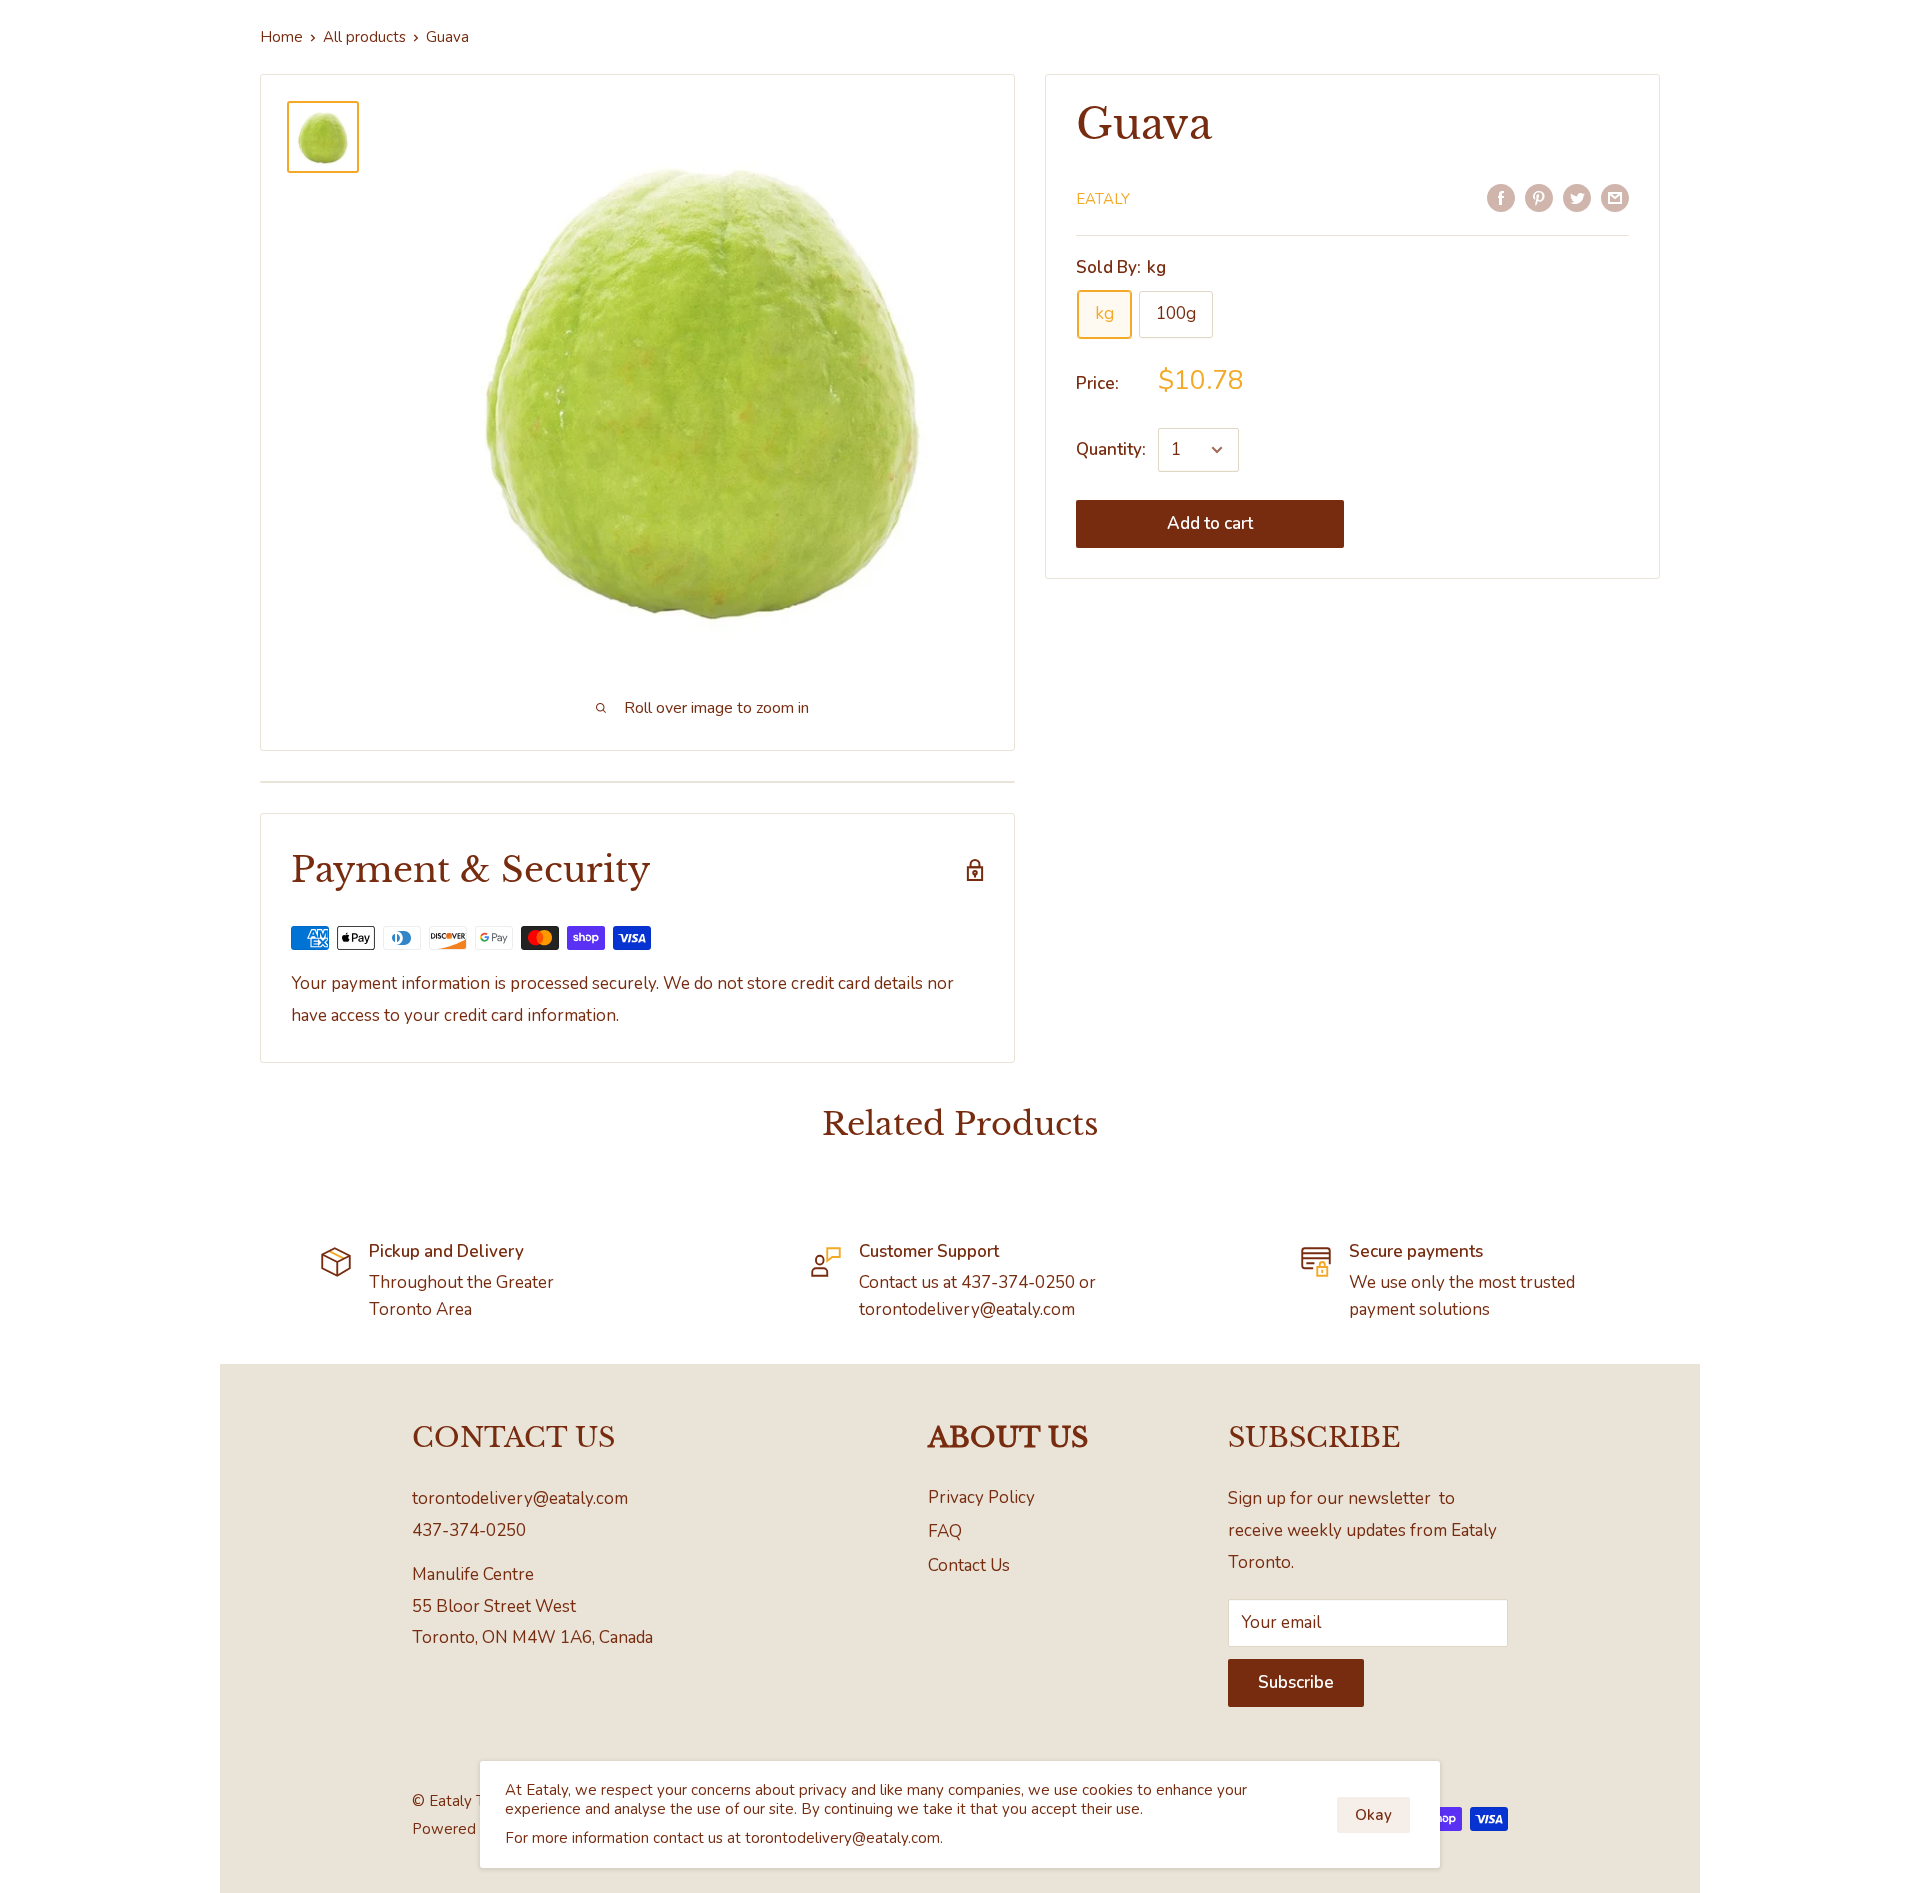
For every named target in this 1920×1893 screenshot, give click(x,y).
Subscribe (1296, 1682)
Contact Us (969, 1565)
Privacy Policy (981, 1497)
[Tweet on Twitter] (1577, 197)
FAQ (945, 1531)
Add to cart (1210, 523)
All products (364, 37)
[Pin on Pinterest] (1539, 197)
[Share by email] (1615, 197)
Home (281, 37)
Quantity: (1111, 450)
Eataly (1103, 199)
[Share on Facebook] (1501, 197)
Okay (1373, 1815)
